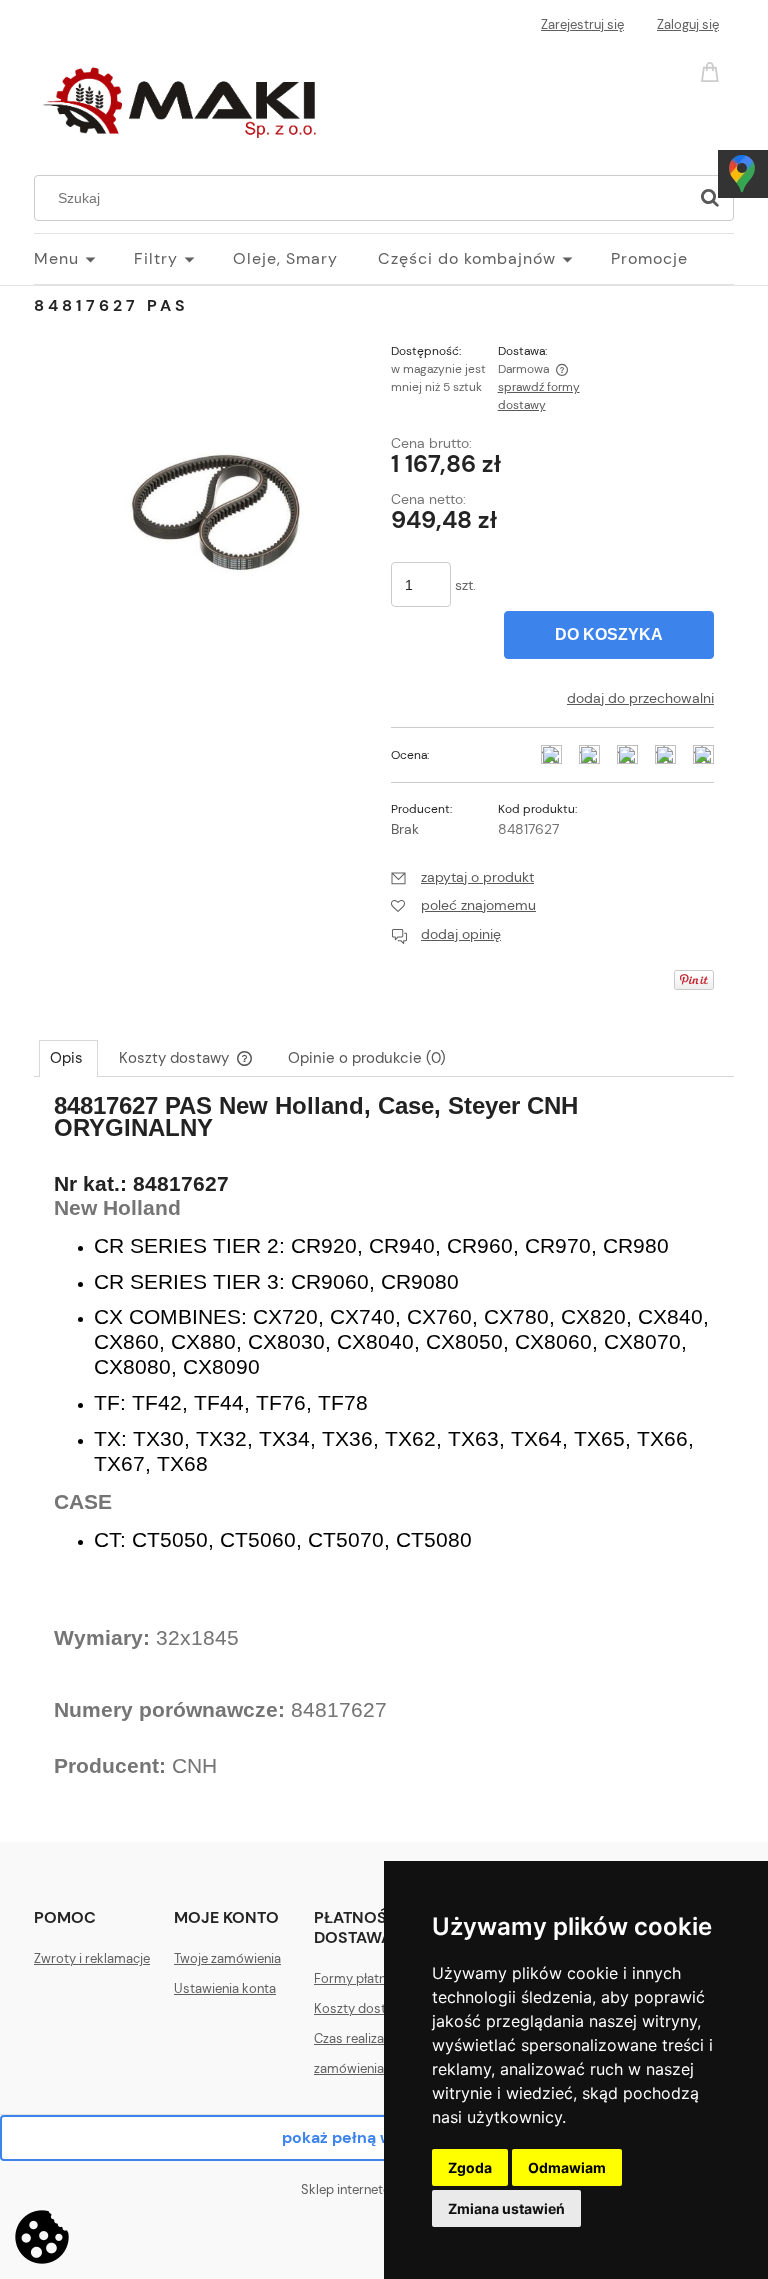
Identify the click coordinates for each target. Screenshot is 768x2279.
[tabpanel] (384, 1453)
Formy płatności (362, 1978)
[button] (462, 877)
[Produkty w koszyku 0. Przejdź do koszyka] (713, 70)
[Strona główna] (184, 98)
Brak (405, 829)
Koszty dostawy (362, 2008)
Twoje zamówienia (227, 1958)
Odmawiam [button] (567, 2167)
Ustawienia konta (225, 1988)
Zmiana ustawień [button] (506, 2208)
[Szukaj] (710, 198)
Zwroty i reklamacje (92, 1958)
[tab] (68, 1058)
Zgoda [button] (470, 2167)
